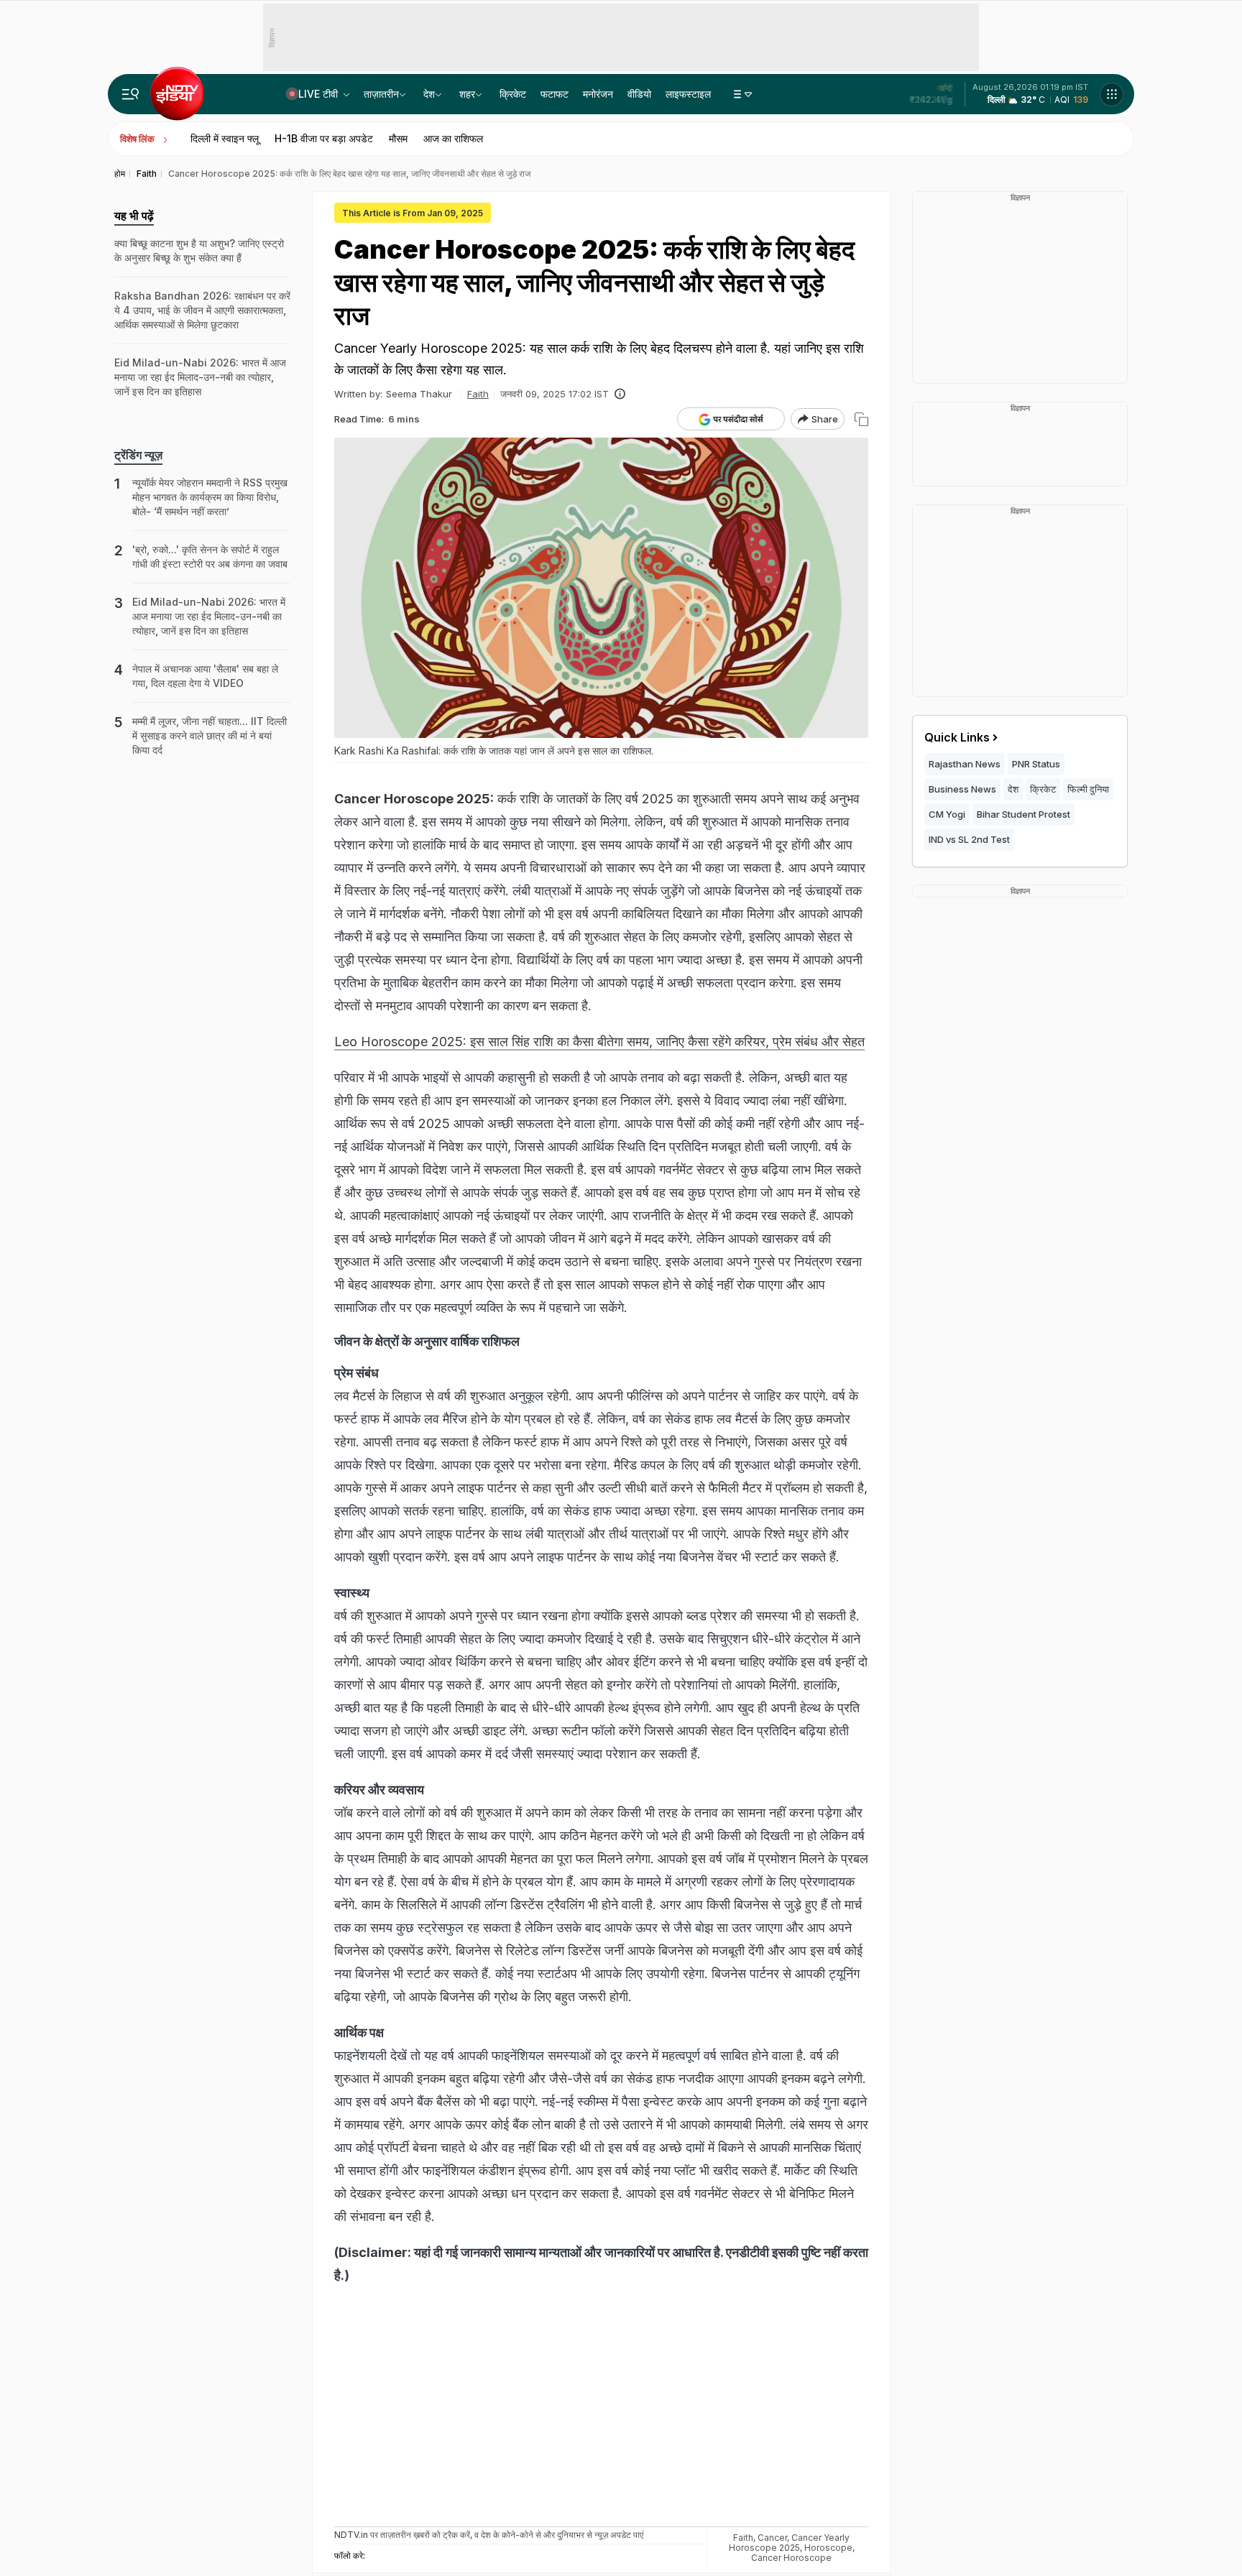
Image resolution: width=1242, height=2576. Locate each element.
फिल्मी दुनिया (1088, 789)
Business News (962, 789)
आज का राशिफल (453, 138)
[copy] (861, 419)
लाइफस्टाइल (688, 94)
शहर (467, 94)
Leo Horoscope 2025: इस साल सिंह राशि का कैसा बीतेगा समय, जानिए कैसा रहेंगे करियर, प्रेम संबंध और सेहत (599, 1042)
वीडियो (639, 94)
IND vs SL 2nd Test (969, 839)
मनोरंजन (598, 94)
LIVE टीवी (319, 94)
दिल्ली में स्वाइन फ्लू (225, 138)
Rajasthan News (965, 764)
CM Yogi (947, 814)
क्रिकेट (513, 94)
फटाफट (555, 94)
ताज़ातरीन (381, 94)
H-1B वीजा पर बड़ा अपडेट (324, 138)
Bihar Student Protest (1023, 814)
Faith (478, 394)
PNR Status (1036, 764)
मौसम (398, 138)
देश (429, 94)
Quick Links (957, 737)
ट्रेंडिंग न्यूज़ (138, 455)
